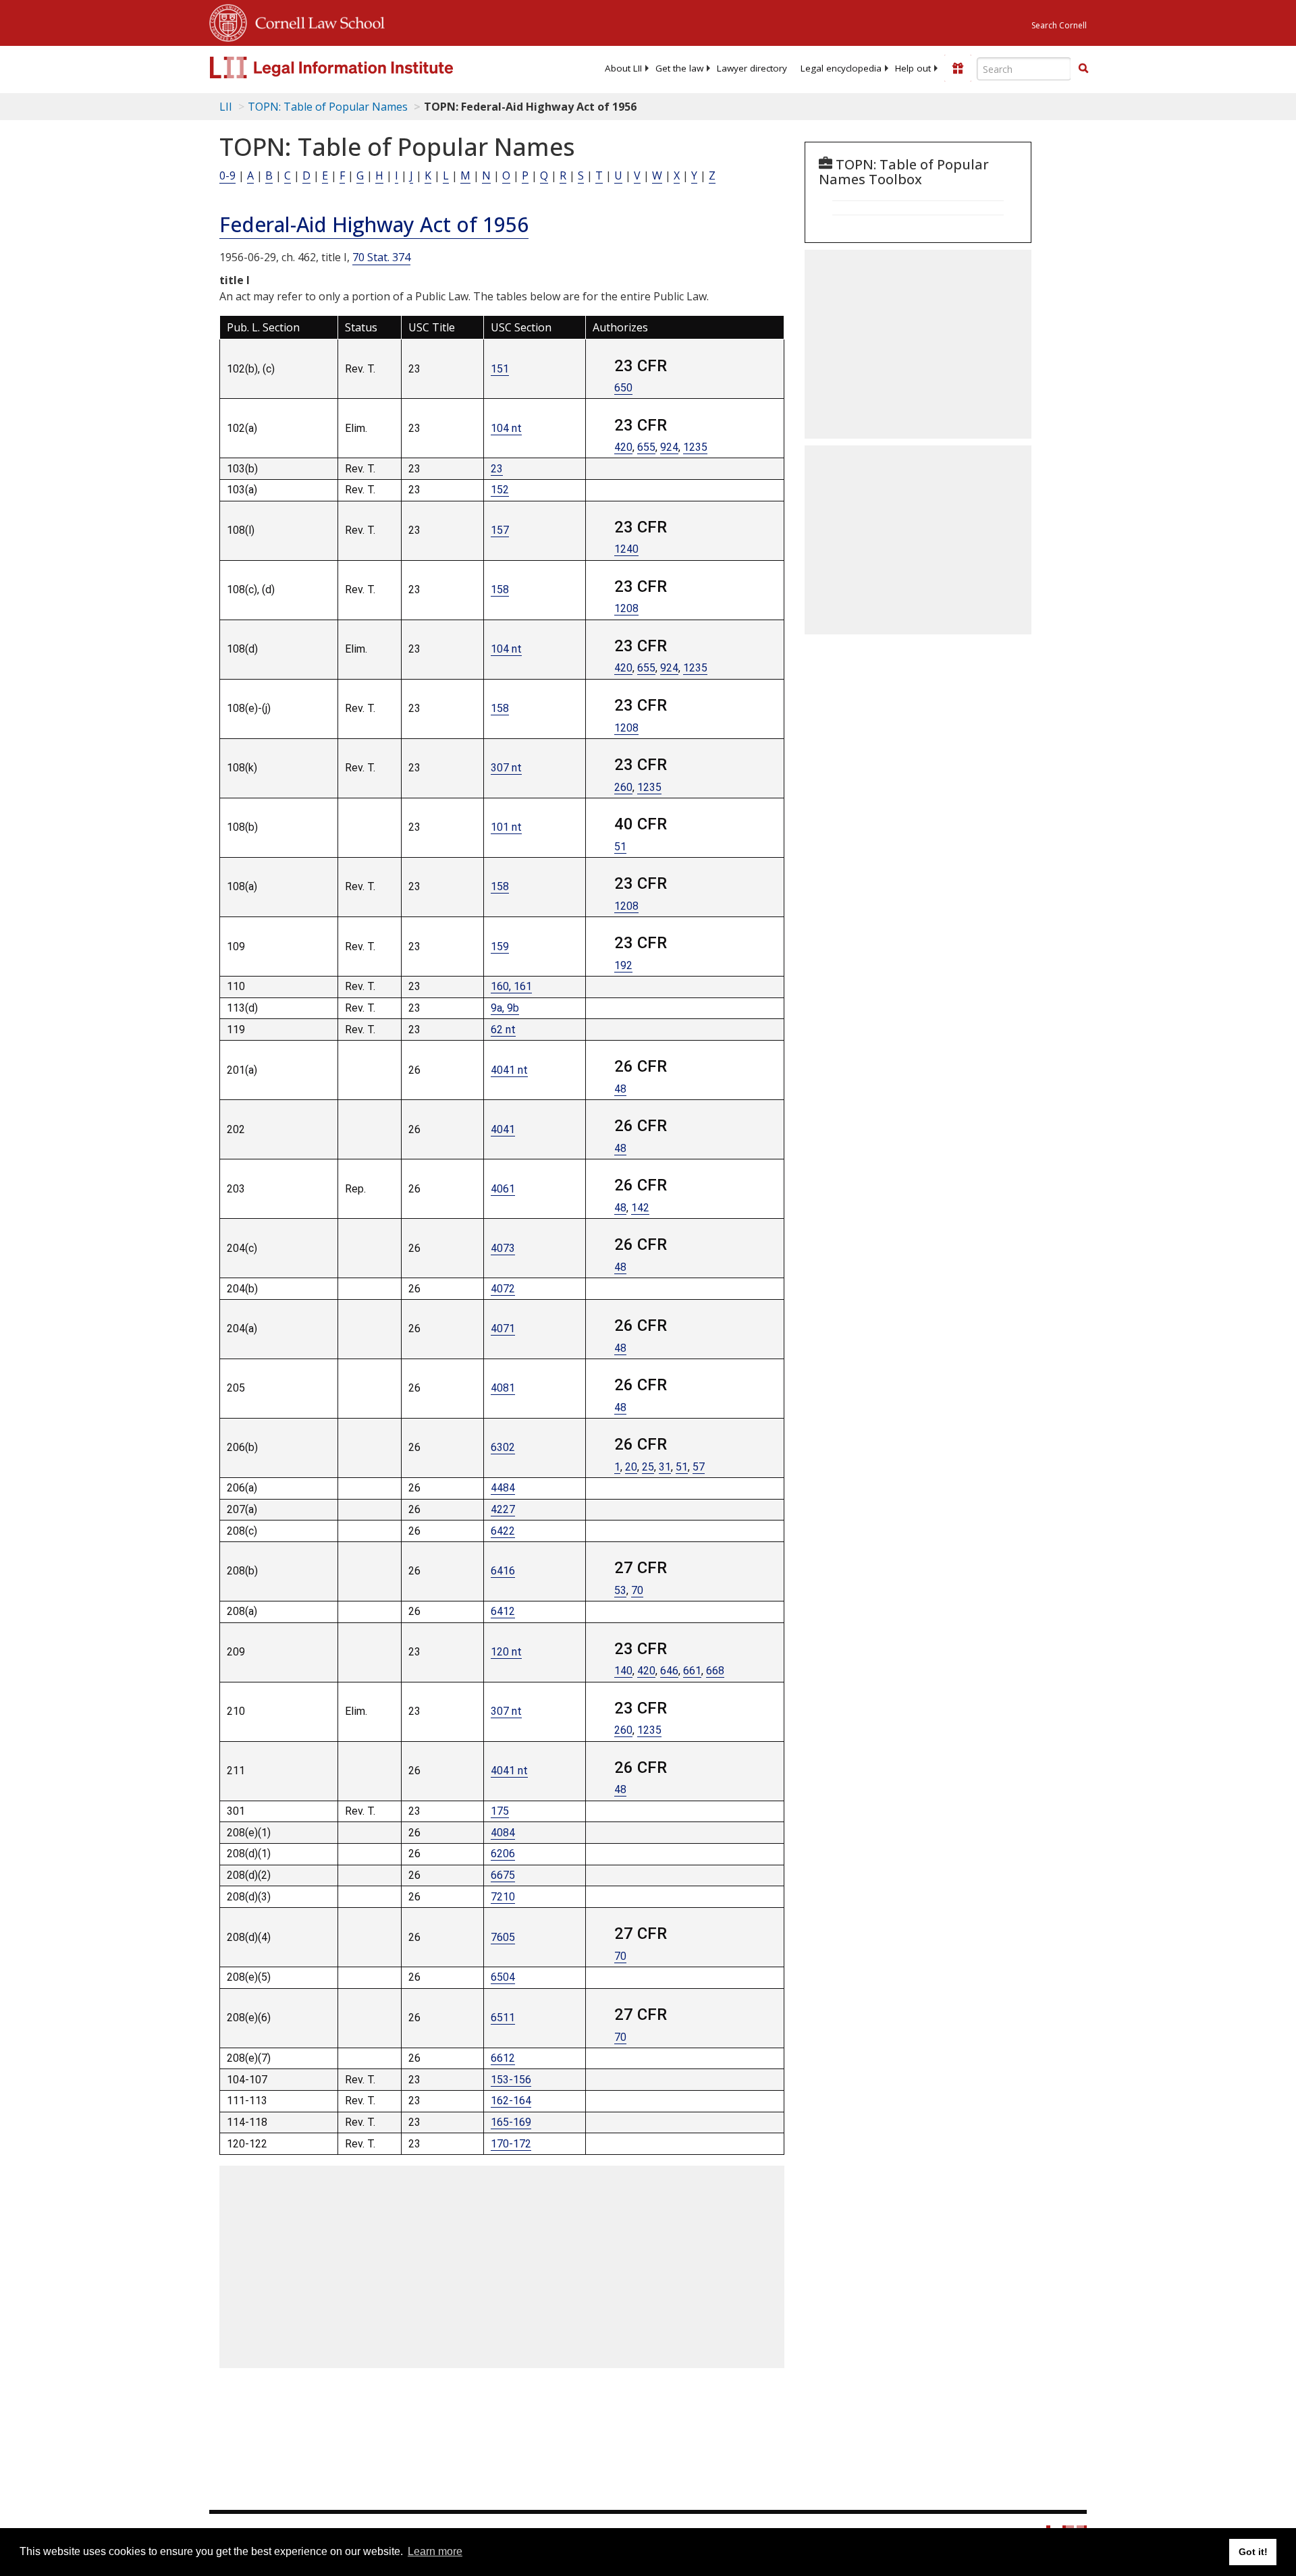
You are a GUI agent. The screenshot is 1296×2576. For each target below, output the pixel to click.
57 (699, 1467)
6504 (503, 1977)
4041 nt (509, 1070)
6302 (503, 1447)
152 (500, 490)
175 (500, 1811)
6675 (503, 1875)
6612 (503, 2058)
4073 (503, 1248)
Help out (913, 68)
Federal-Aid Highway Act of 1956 (374, 224)
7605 (503, 1937)
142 (640, 1208)
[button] (1083, 68)
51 (620, 847)
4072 (503, 1289)
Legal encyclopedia (841, 68)
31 (665, 1467)
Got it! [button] (1253, 2552)
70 (637, 1590)
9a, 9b (505, 1008)
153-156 (511, 2080)
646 (669, 1671)
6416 (503, 1571)
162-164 (511, 2101)
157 (500, 530)
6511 (503, 2018)
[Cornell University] (228, 21)
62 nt (503, 1030)
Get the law (679, 68)
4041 (503, 1129)
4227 (503, 1509)
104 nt (506, 428)
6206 (503, 1854)
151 (500, 369)
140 (623, 1671)
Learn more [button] (435, 2551)
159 (500, 947)
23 (497, 469)
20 (631, 1467)
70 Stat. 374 (381, 257)
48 (620, 1089)
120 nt (506, 1652)
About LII (623, 68)
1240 (626, 549)
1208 (626, 608)
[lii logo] (361, 67)
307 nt (506, 768)
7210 (503, 1897)
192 (623, 965)
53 (620, 1590)
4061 (503, 1189)
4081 (503, 1388)
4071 (503, 1328)
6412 (503, 1611)
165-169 (511, 2122)
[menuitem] (623, 68)
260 (623, 787)
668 (715, 1671)
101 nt (506, 827)
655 (646, 447)
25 (648, 1467)
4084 (503, 1833)
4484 (503, 1488)
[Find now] (1083, 69)
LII (226, 107)
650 (623, 388)
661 (692, 1671)
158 (500, 590)
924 (669, 447)
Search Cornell (1059, 25)
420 (623, 447)
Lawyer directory (752, 68)
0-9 (227, 175)
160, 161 (511, 986)
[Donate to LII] (958, 68)
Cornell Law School (316, 21)
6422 (503, 1531)
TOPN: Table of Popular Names (328, 107)
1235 (695, 447)
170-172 (511, 2144)
